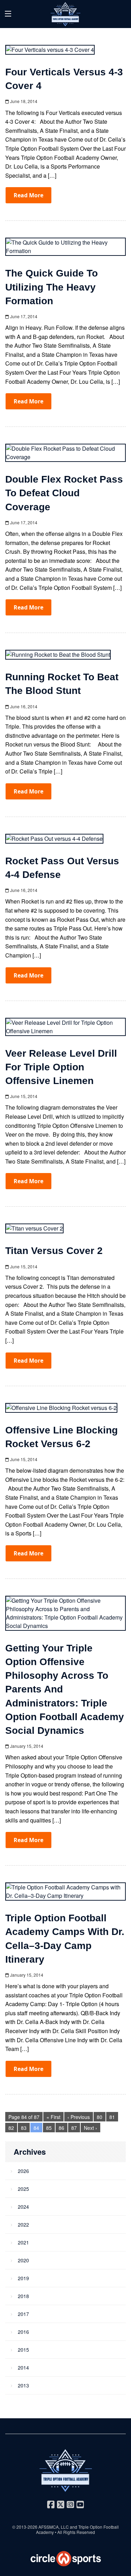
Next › (90, 2128)
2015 (23, 2350)
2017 (23, 2314)
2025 (23, 2189)
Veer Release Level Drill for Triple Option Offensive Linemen (61, 1067)
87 (74, 2128)
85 (49, 2128)
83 (24, 2128)
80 (100, 2117)
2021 (23, 2242)
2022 (23, 2224)
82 (11, 2128)
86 (61, 2128)
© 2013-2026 (25, 2527)
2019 (23, 2278)
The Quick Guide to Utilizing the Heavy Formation (52, 287)
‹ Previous (79, 2117)
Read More (28, 195)
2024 (23, 2207)
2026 (23, 2171)
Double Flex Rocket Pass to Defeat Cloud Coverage (64, 493)
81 (112, 2117)
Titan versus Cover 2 (54, 1251)
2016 (23, 2332)
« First (53, 2117)
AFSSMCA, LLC (54, 2527)
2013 (23, 2385)
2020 (23, 2260)
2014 (23, 2367)
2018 (23, 2296)
